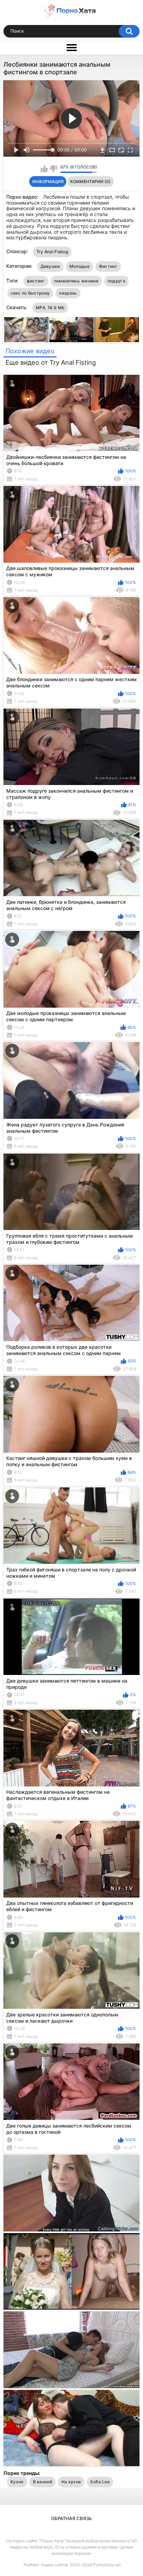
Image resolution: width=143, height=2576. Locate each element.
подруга (116, 281)
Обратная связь (71, 2518)
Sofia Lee (100, 2482)
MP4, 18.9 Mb (50, 308)
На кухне (71, 2482)
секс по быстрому (30, 293)
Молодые (79, 266)
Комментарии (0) (90, 181)
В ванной (43, 2482)
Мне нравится (44, 169)
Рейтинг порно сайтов (46, 2565)
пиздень (68, 293)
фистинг (36, 281)
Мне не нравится (53, 169)
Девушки (50, 266)
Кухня (17, 2482)
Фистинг (108, 266)
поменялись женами (76, 281)
